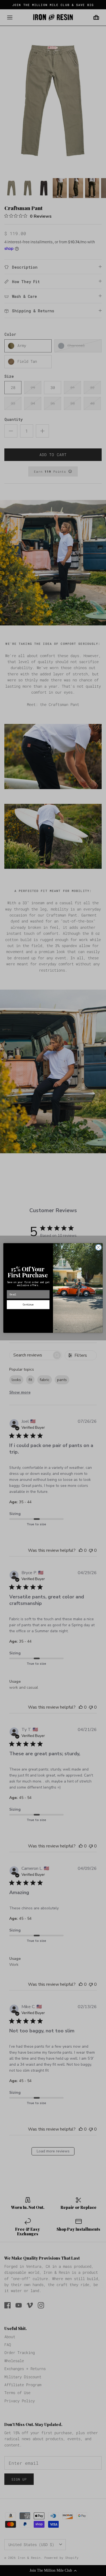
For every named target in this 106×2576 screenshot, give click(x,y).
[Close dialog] (99, 1247)
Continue (28, 1305)
